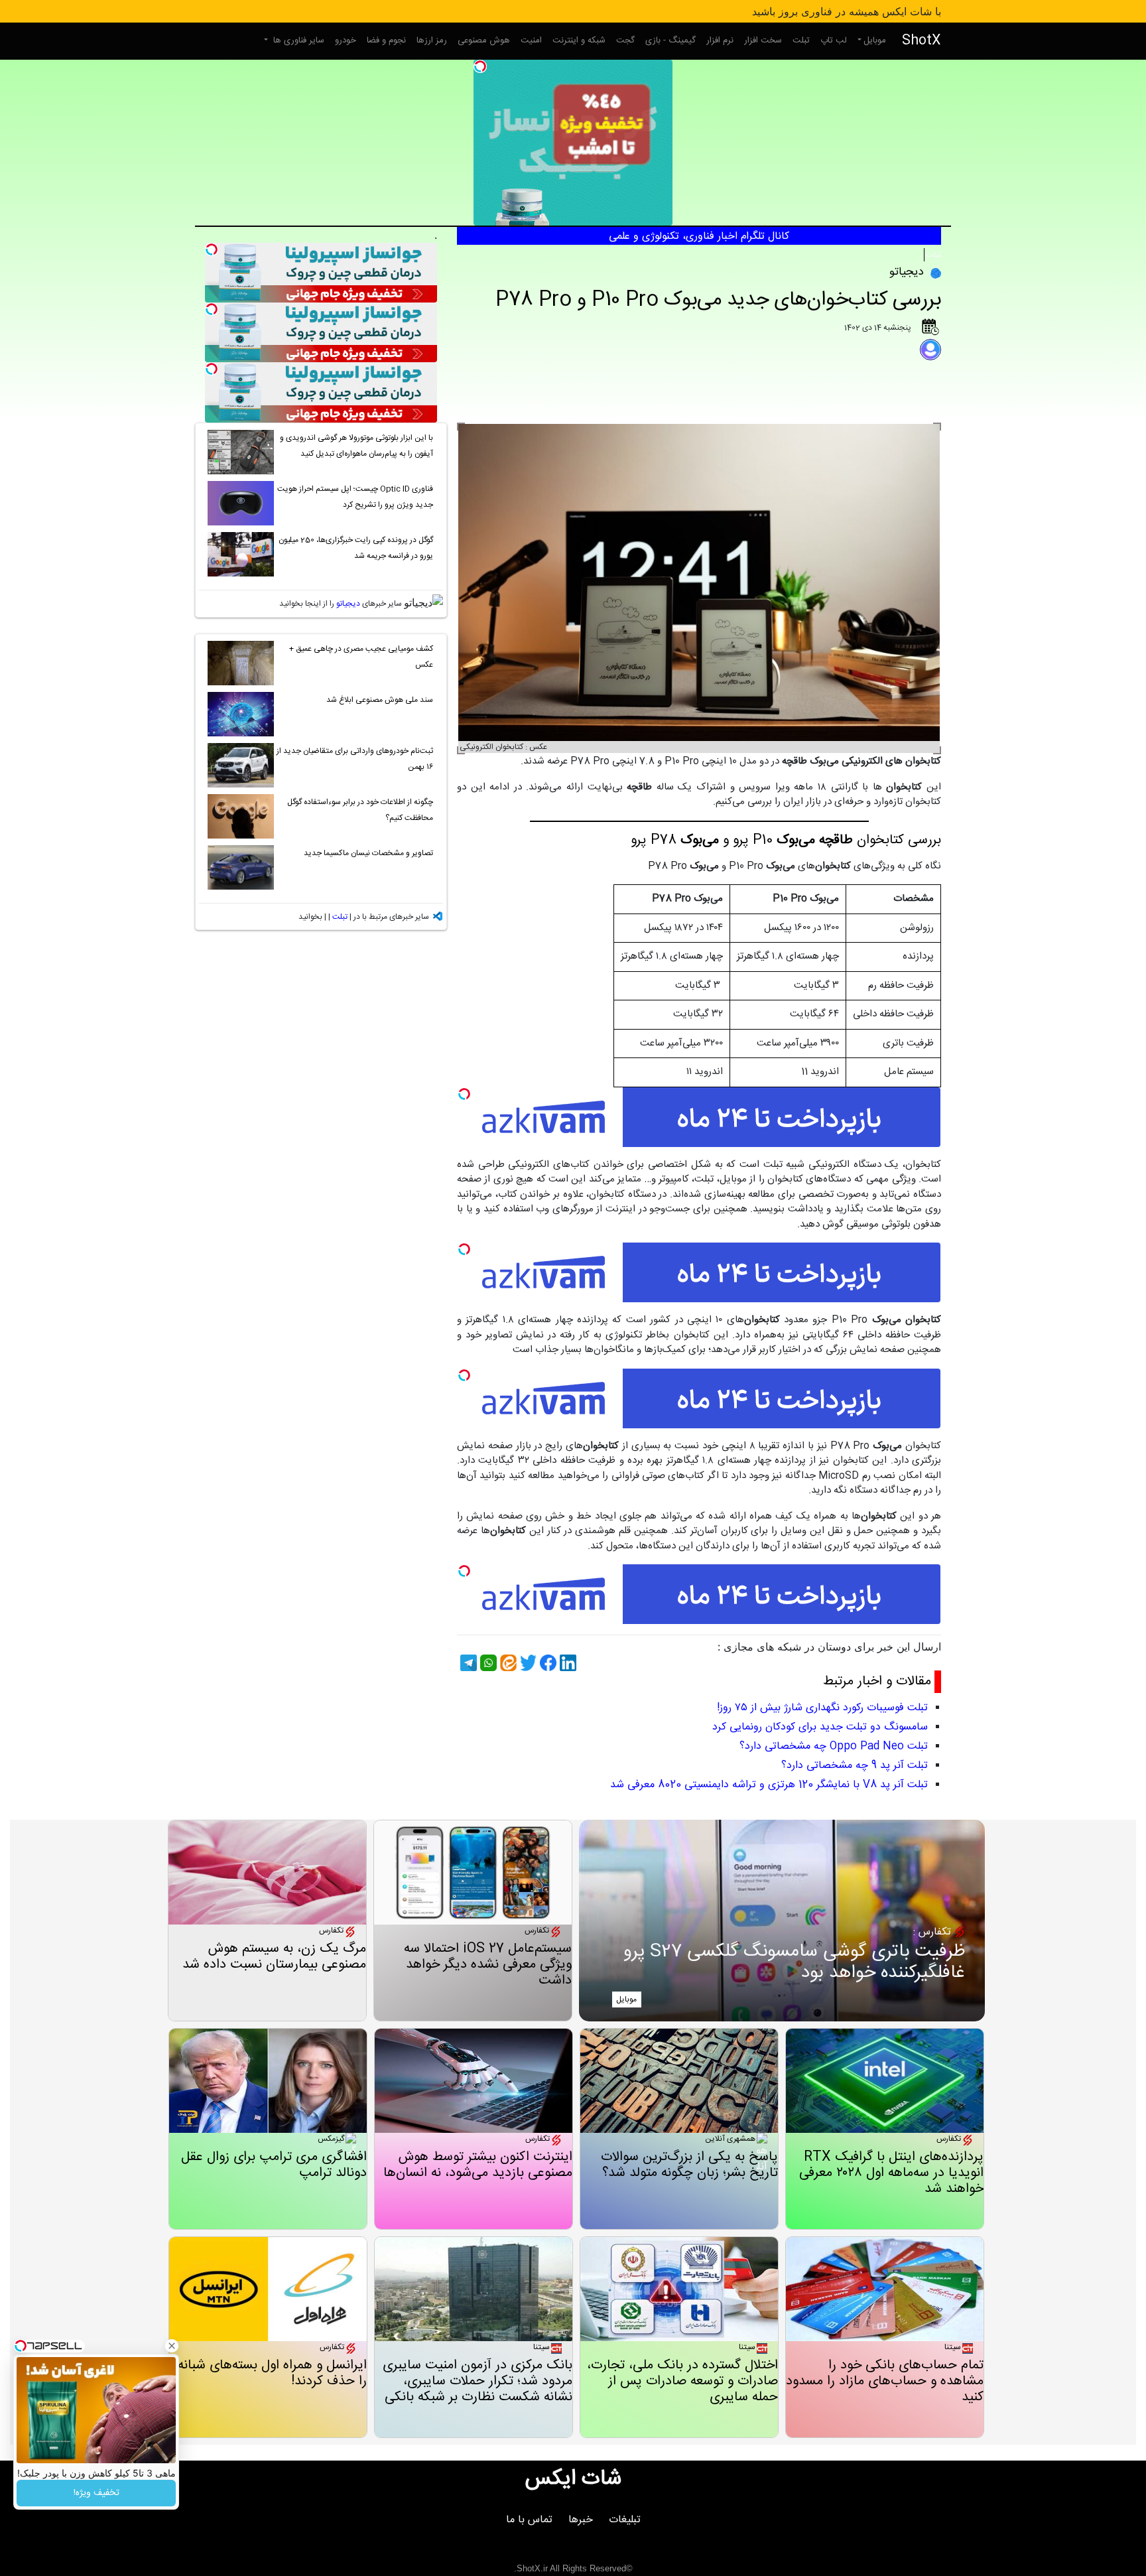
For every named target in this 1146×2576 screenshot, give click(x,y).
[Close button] (172, 2346)
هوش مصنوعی (484, 40)
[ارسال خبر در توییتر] (527, 1663)
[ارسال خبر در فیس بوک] (546, 1663)
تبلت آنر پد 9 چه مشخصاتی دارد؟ (855, 1766)
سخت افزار (763, 40)
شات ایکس (573, 2479)
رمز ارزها (432, 40)
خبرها (581, 2520)
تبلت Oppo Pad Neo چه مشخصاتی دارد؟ (834, 1746)
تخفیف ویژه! (96, 2493)
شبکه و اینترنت (579, 40)
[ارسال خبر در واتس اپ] (487, 1663)
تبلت (801, 40)
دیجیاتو (348, 604)
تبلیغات (625, 2520)
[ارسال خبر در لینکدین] (566, 1663)
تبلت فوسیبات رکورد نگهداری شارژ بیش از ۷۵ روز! (822, 1708)
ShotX (922, 41)
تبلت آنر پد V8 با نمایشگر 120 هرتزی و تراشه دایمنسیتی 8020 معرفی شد (769, 1785)
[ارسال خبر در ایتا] (507, 1663)
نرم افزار (720, 40)
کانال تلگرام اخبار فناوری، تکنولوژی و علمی (699, 237)
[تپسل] (480, 66)
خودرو (346, 40)
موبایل (875, 40)
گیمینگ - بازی (670, 40)
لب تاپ (834, 40)
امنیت (531, 40)
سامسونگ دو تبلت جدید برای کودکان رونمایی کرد (820, 1727)
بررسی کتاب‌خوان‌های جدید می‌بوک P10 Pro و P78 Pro (718, 300)
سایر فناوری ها (297, 40)
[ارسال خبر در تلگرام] (467, 1663)
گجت (625, 40)
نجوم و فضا (386, 40)
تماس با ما (529, 2520)
